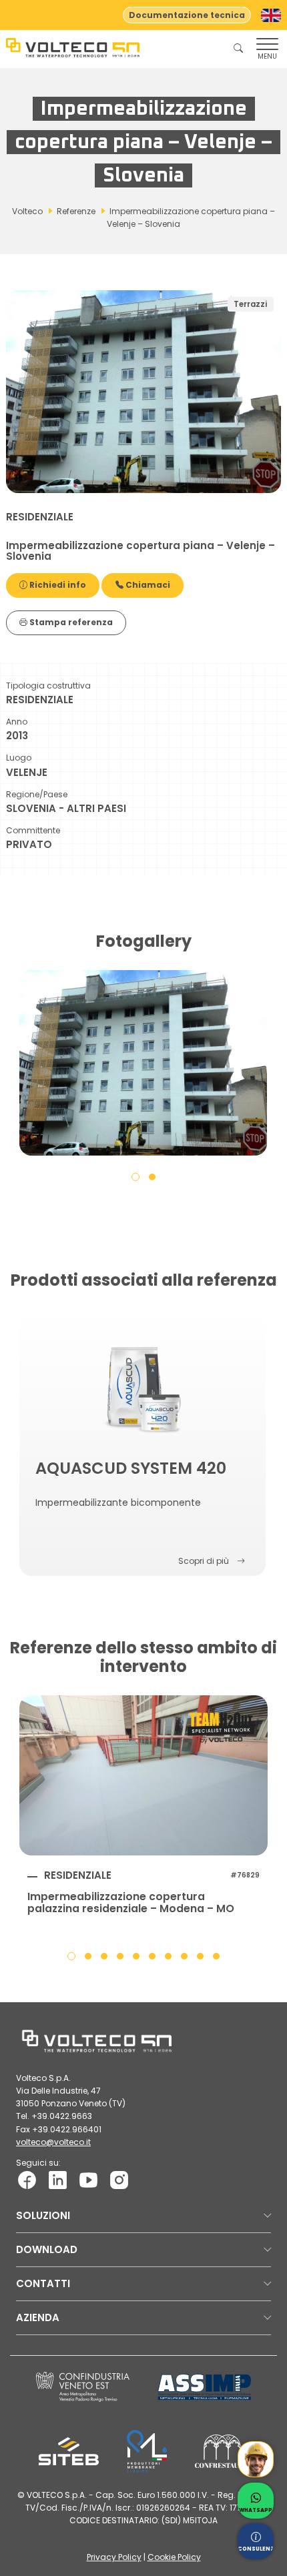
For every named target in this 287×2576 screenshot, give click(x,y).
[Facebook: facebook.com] (27, 2179)
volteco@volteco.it (53, 2142)
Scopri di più (204, 1561)
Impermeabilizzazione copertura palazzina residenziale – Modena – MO (131, 1903)
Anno (17, 722)
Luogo (19, 758)
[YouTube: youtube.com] (88, 2179)
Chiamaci (147, 585)
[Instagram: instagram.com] (119, 2179)
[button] (135, 1176)
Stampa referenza (70, 622)
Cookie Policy (174, 2557)
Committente (33, 830)
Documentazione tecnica (187, 15)
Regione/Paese (37, 794)
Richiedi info (57, 585)
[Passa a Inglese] (271, 15)
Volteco (27, 211)
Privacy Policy (114, 2557)
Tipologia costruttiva (48, 686)
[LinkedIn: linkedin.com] (58, 2179)
